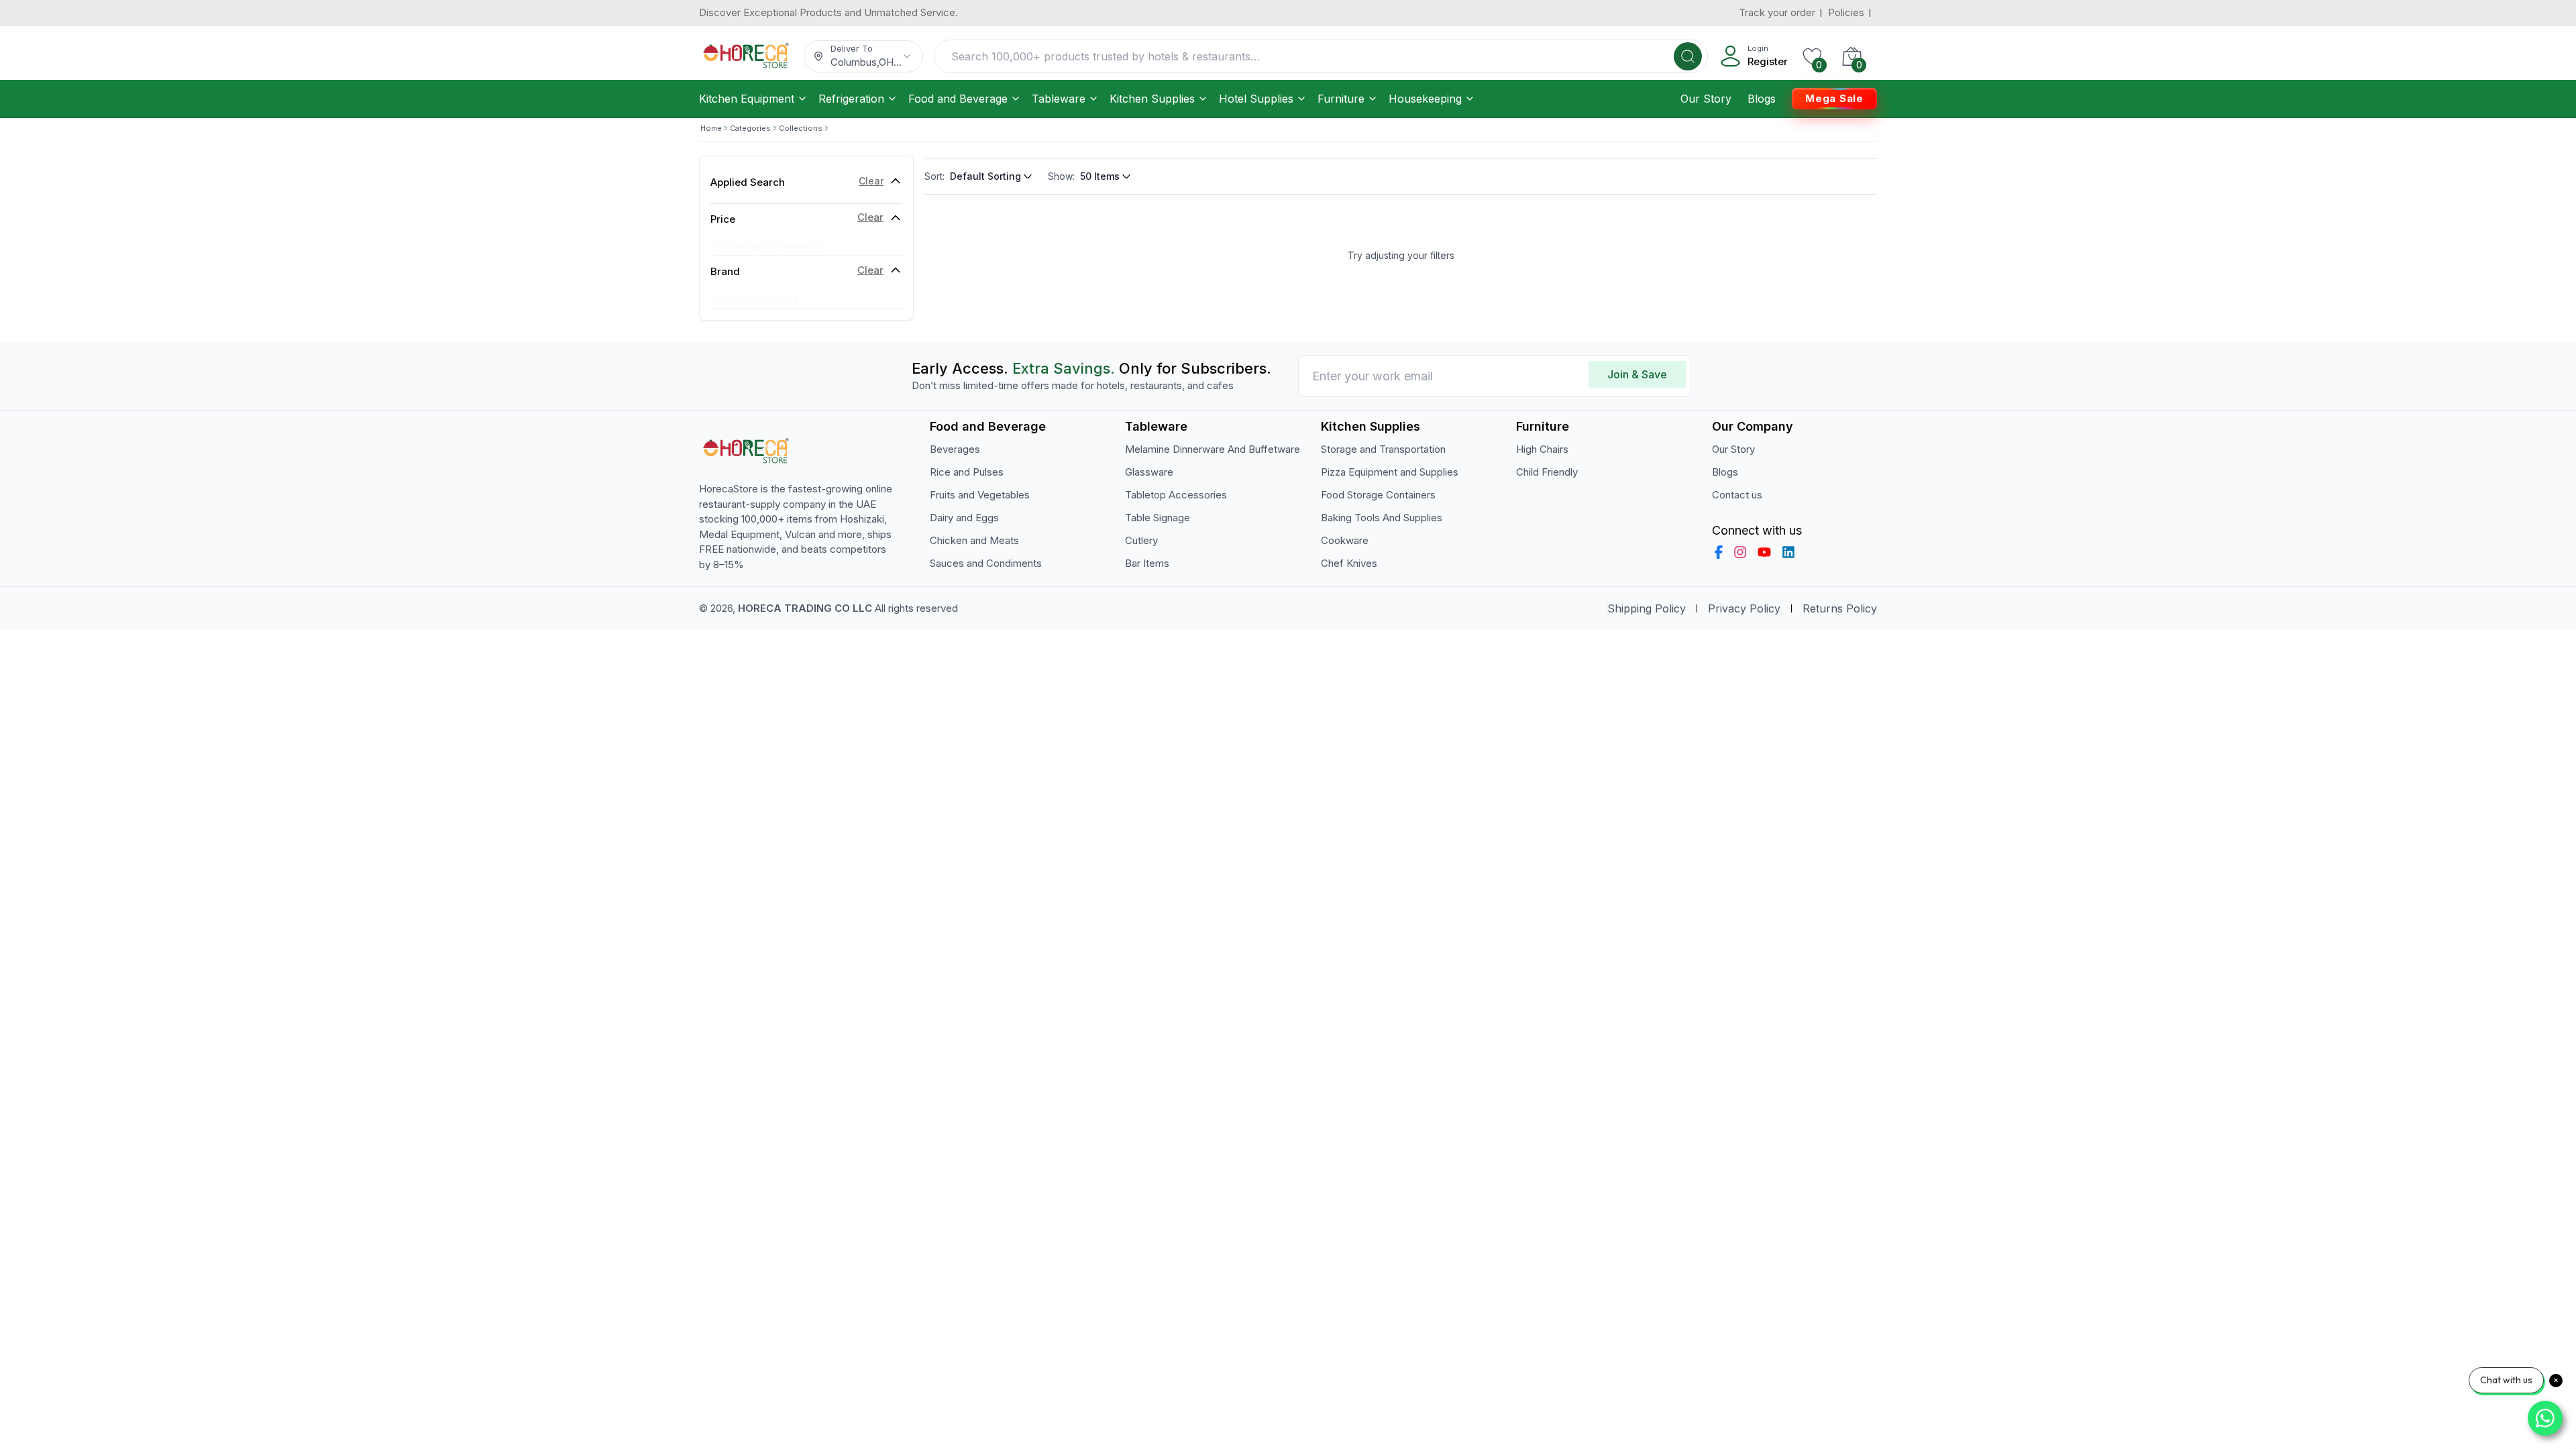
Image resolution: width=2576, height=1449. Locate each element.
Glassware (1149, 472)
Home (711, 128)
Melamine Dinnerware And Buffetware (1213, 449)
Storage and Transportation (1383, 449)
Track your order (1777, 12)
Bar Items (1147, 563)
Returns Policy (1840, 608)
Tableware (1059, 99)
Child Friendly (1547, 472)
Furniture (1341, 99)
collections (801, 128)
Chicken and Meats (974, 540)
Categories (750, 128)
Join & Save (1637, 374)
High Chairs (1542, 449)
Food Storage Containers (1378, 495)
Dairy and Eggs (964, 518)
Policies (1846, 12)
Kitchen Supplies (1152, 99)
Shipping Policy (1647, 608)
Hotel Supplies (1256, 99)
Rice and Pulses (967, 472)
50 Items (1100, 176)
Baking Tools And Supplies (1382, 518)
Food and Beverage (958, 99)
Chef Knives (1349, 563)
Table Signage (1158, 518)
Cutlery (1141, 540)
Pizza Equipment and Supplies (1390, 472)
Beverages (955, 449)
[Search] (1688, 56)
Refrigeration (851, 99)
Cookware (1345, 540)
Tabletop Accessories (1176, 495)
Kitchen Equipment (747, 99)
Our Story (1706, 99)
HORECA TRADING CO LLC (805, 608)
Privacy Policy (1744, 608)
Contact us (1737, 495)
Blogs (1762, 99)
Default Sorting (985, 176)
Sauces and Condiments (986, 563)
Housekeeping (1425, 99)
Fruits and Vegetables (980, 495)
